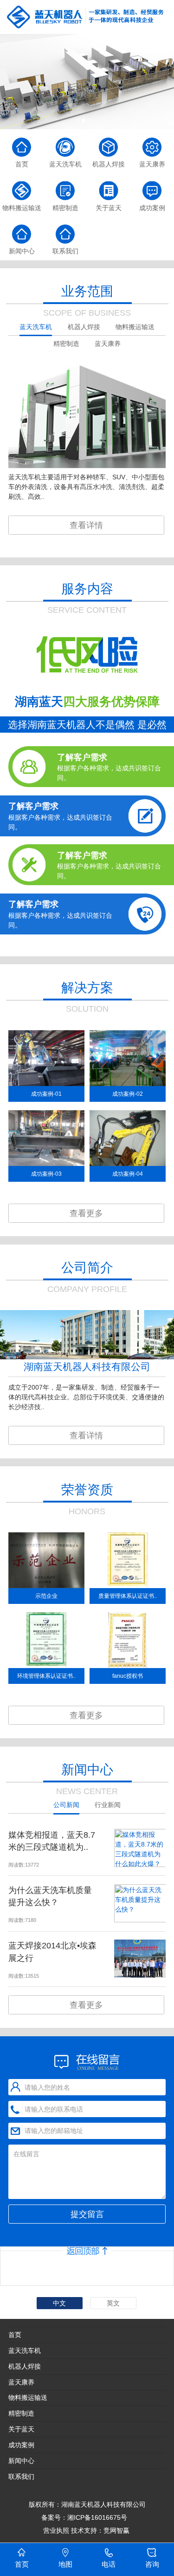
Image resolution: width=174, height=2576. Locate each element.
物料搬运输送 (28, 2397)
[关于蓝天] (109, 187)
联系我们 (21, 2477)
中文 (59, 2303)
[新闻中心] (22, 230)
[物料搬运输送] (22, 187)
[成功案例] (152, 187)
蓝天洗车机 (25, 2351)
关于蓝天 (21, 2429)
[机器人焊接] (109, 143)
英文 (113, 2303)
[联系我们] (65, 230)
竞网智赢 (117, 2530)
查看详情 (86, 525)
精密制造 (21, 2413)
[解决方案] (87, 82)
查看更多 (86, 1213)
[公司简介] (87, 1357)
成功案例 (21, 2445)
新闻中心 (21, 2461)
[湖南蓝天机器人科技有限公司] (87, 17)
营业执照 (56, 2530)
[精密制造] (65, 187)
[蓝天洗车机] (65, 143)
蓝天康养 (21, 2382)
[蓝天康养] (152, 143)
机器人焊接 (25, 2366)
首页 (15, 2335)
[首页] (22, 143)
